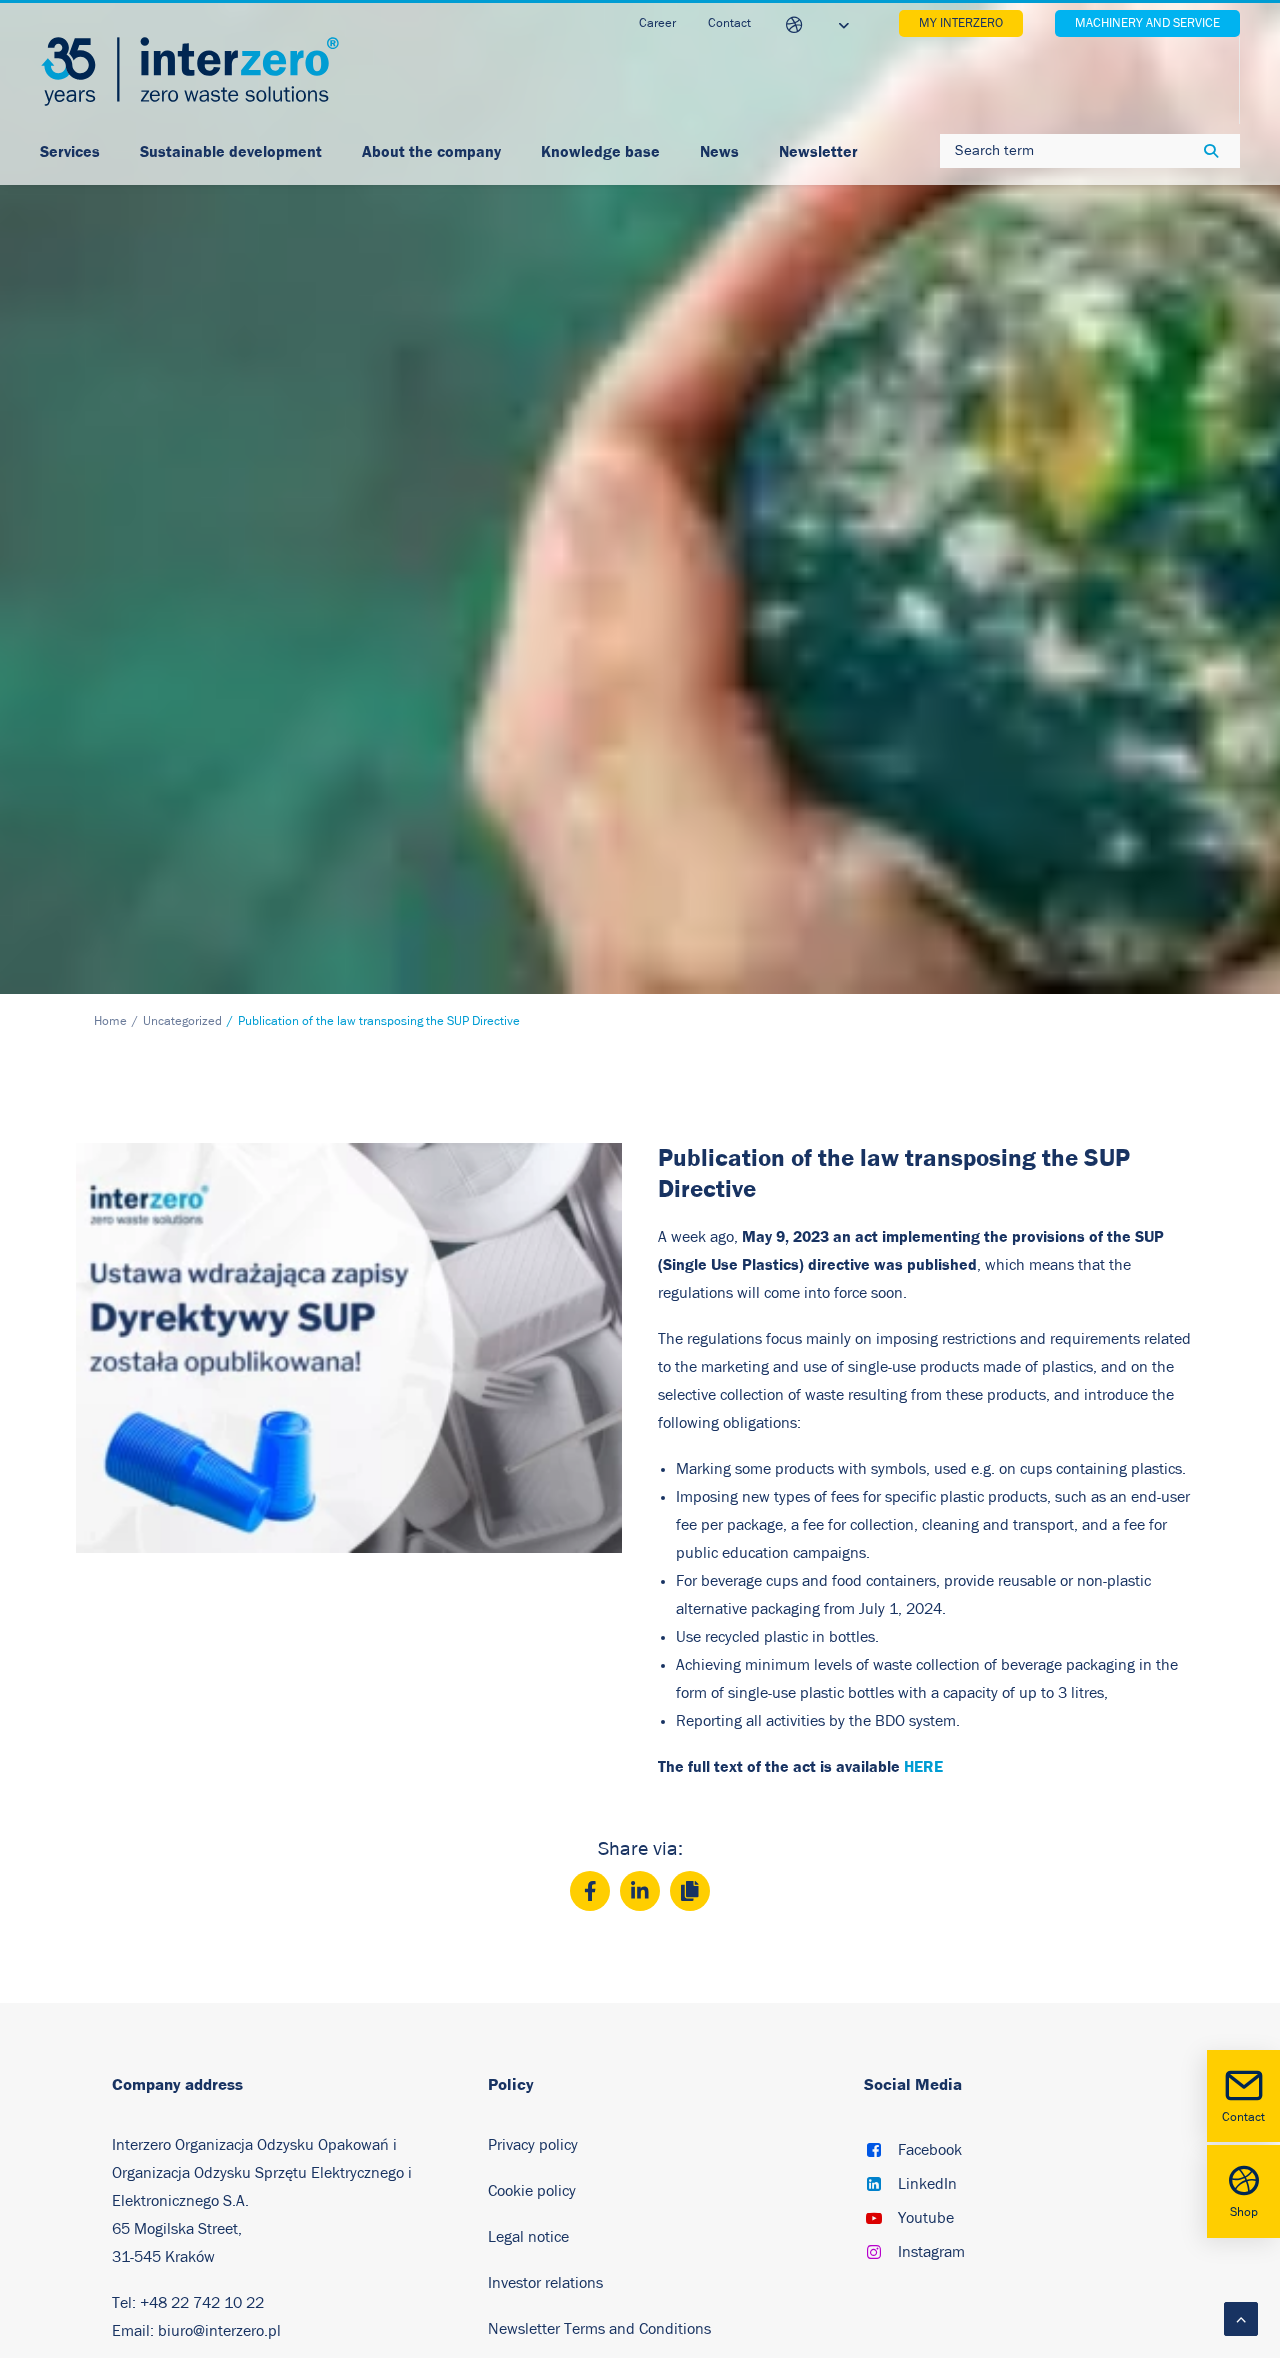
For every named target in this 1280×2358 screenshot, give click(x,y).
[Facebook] (590, 1891)
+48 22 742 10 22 (202, 2303)
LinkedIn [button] (927, 2184)
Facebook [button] (930, 2150)
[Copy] (690, 1891)
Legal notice (528, 2237)
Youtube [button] (926, 2218)
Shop (1244, 2212)
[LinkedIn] (640, 1891)
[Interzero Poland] (190, 71)
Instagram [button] (931, 2252)
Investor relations (545, 2283)
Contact (1243, 2117)
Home (110, 1021)
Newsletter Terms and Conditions (601, 2329)
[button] (874, 2152)
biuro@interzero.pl (219, 2331)
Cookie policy (532, 2191)
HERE (923, 1766)
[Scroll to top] (1241, 2318)
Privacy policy (533, 2145)
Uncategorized (182, 1021)
